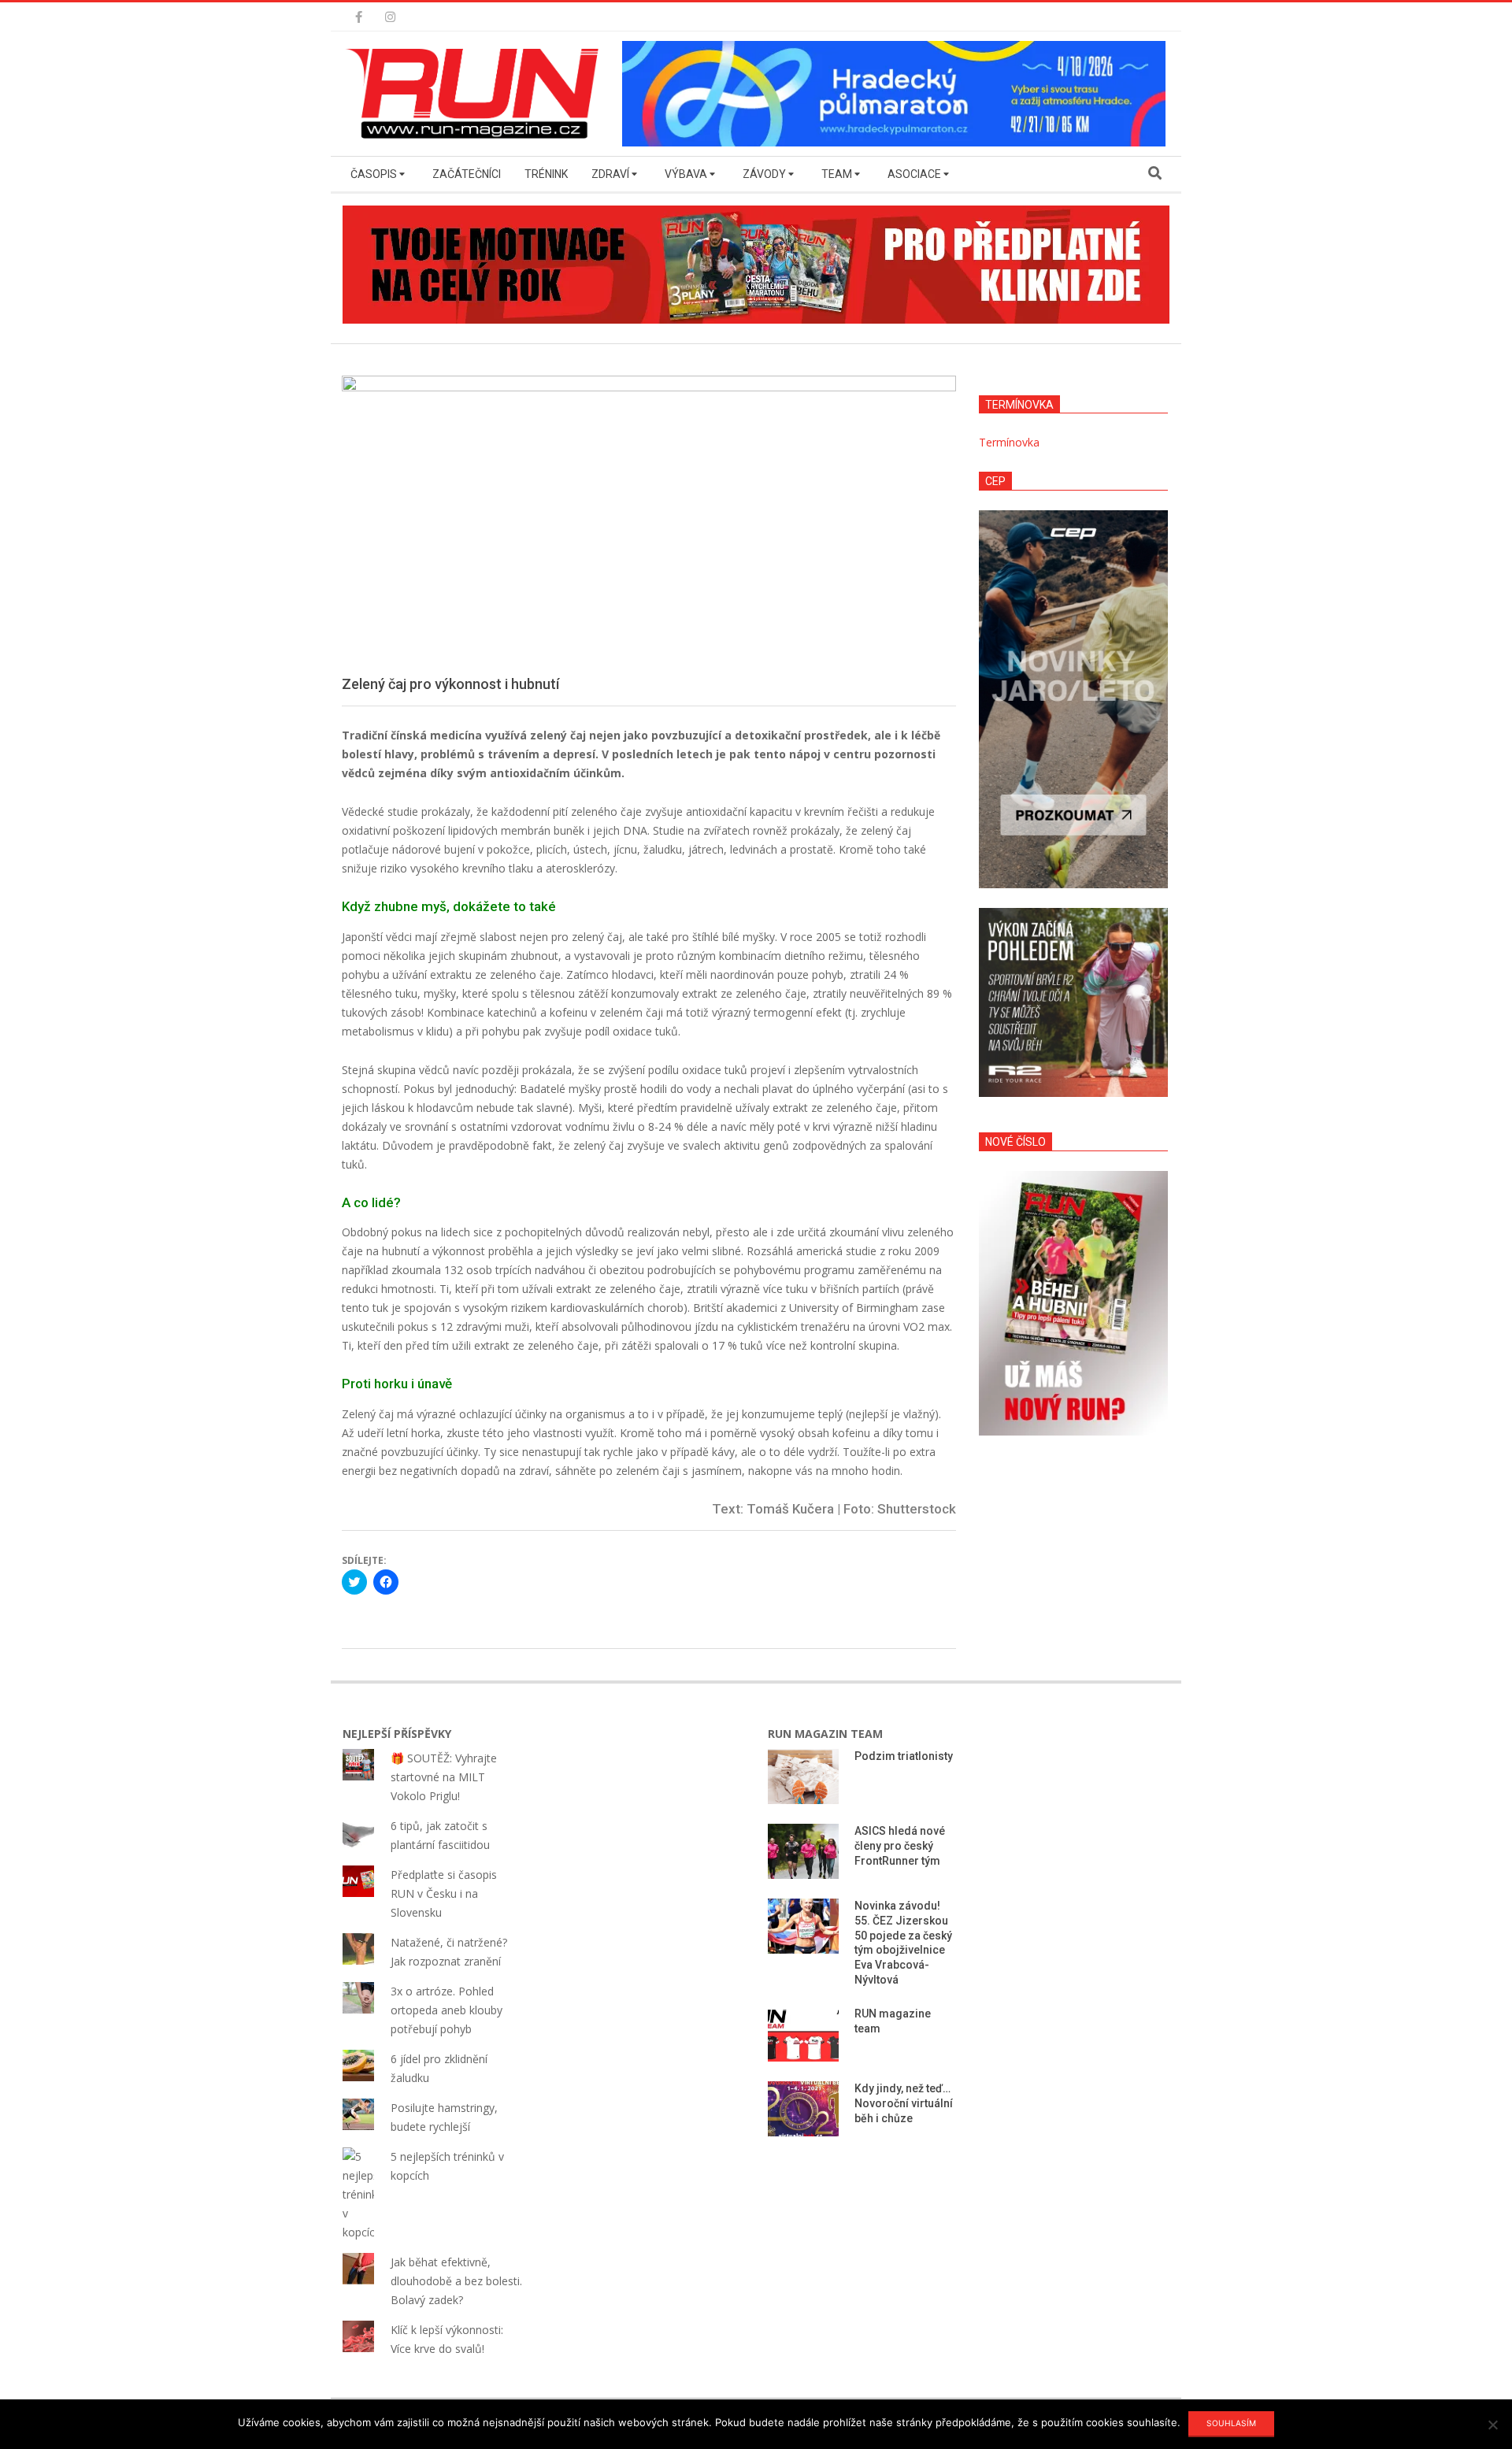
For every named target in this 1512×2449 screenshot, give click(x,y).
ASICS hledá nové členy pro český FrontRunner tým (900, 1845)
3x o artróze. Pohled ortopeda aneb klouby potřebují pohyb (447, 2010)
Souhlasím (1231, 2423)
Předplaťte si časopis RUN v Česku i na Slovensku (444, 1893)
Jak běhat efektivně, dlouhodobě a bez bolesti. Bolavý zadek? (456, 2281)
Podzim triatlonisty (904, 1756)
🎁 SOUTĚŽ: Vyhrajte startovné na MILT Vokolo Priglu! (444, 1777)
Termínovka (1009, 442)
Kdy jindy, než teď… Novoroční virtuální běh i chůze (904, 2103)
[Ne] (1492, 2425)
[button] (476, 94)
